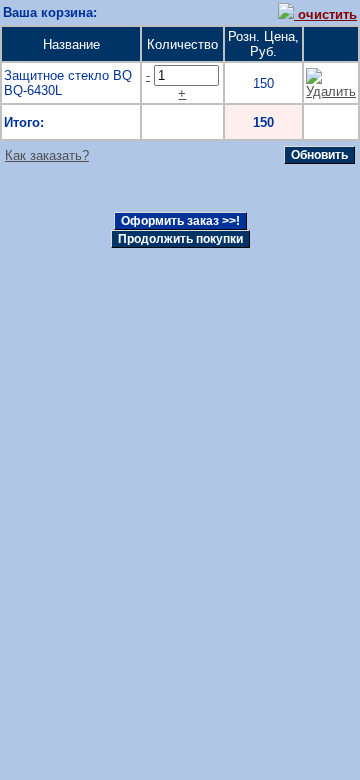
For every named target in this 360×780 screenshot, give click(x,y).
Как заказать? (47, 155)
